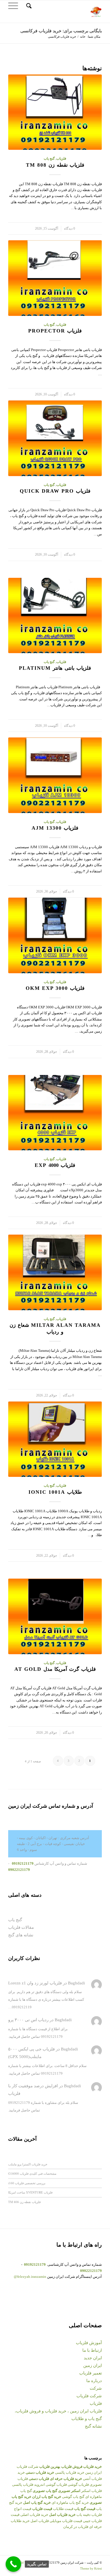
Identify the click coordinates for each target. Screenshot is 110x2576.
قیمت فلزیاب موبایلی (66, 2521)
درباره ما (94, 2381)
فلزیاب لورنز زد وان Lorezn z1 (35, 1983)
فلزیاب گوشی (78, 2485)
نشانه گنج (93, 2426)
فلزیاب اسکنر (92, 2491)
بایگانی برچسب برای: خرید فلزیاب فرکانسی (61, 31)
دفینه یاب (83, 2515)
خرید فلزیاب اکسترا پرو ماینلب (28, 2164)
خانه (83, 37)
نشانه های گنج (21, 1935)
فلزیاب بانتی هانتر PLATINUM (55, 668)
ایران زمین (93, 2366)
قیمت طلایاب (63, 2509)
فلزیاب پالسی (23, 2485)
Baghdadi (76, 1983)
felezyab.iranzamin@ (30, 2277)
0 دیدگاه (70, 229)
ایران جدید (93, 2358)
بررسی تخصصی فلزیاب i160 (27, 2183)
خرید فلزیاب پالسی (70, 2472)
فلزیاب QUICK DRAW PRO (55, 491)
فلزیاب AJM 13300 (55, 828)
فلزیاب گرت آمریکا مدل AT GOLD (55, 1669)
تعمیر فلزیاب (91, 2373)
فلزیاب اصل (40, 2521)
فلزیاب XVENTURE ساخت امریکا (30, 2192)
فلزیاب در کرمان (76, 2527)
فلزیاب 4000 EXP (55, 1165)
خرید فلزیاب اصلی (34, 2515)
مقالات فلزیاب (21, 1927)
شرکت (96, 2388)
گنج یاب (49, 159)
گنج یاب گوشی (73, 2497)
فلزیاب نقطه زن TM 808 (55, 165)
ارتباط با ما (92, 2350)
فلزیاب (61, 159)
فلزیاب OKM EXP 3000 (55, 988)
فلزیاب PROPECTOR (55, 331)
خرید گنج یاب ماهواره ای (70, 2503)
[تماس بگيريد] (13, 2564)
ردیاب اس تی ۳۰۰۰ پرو (28, 2020)
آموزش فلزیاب (89, 2343)
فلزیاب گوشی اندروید (50, 2485)
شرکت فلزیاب (89, 2396)
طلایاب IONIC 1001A (55, 1492)
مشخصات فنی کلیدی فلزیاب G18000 (32, 2173)
